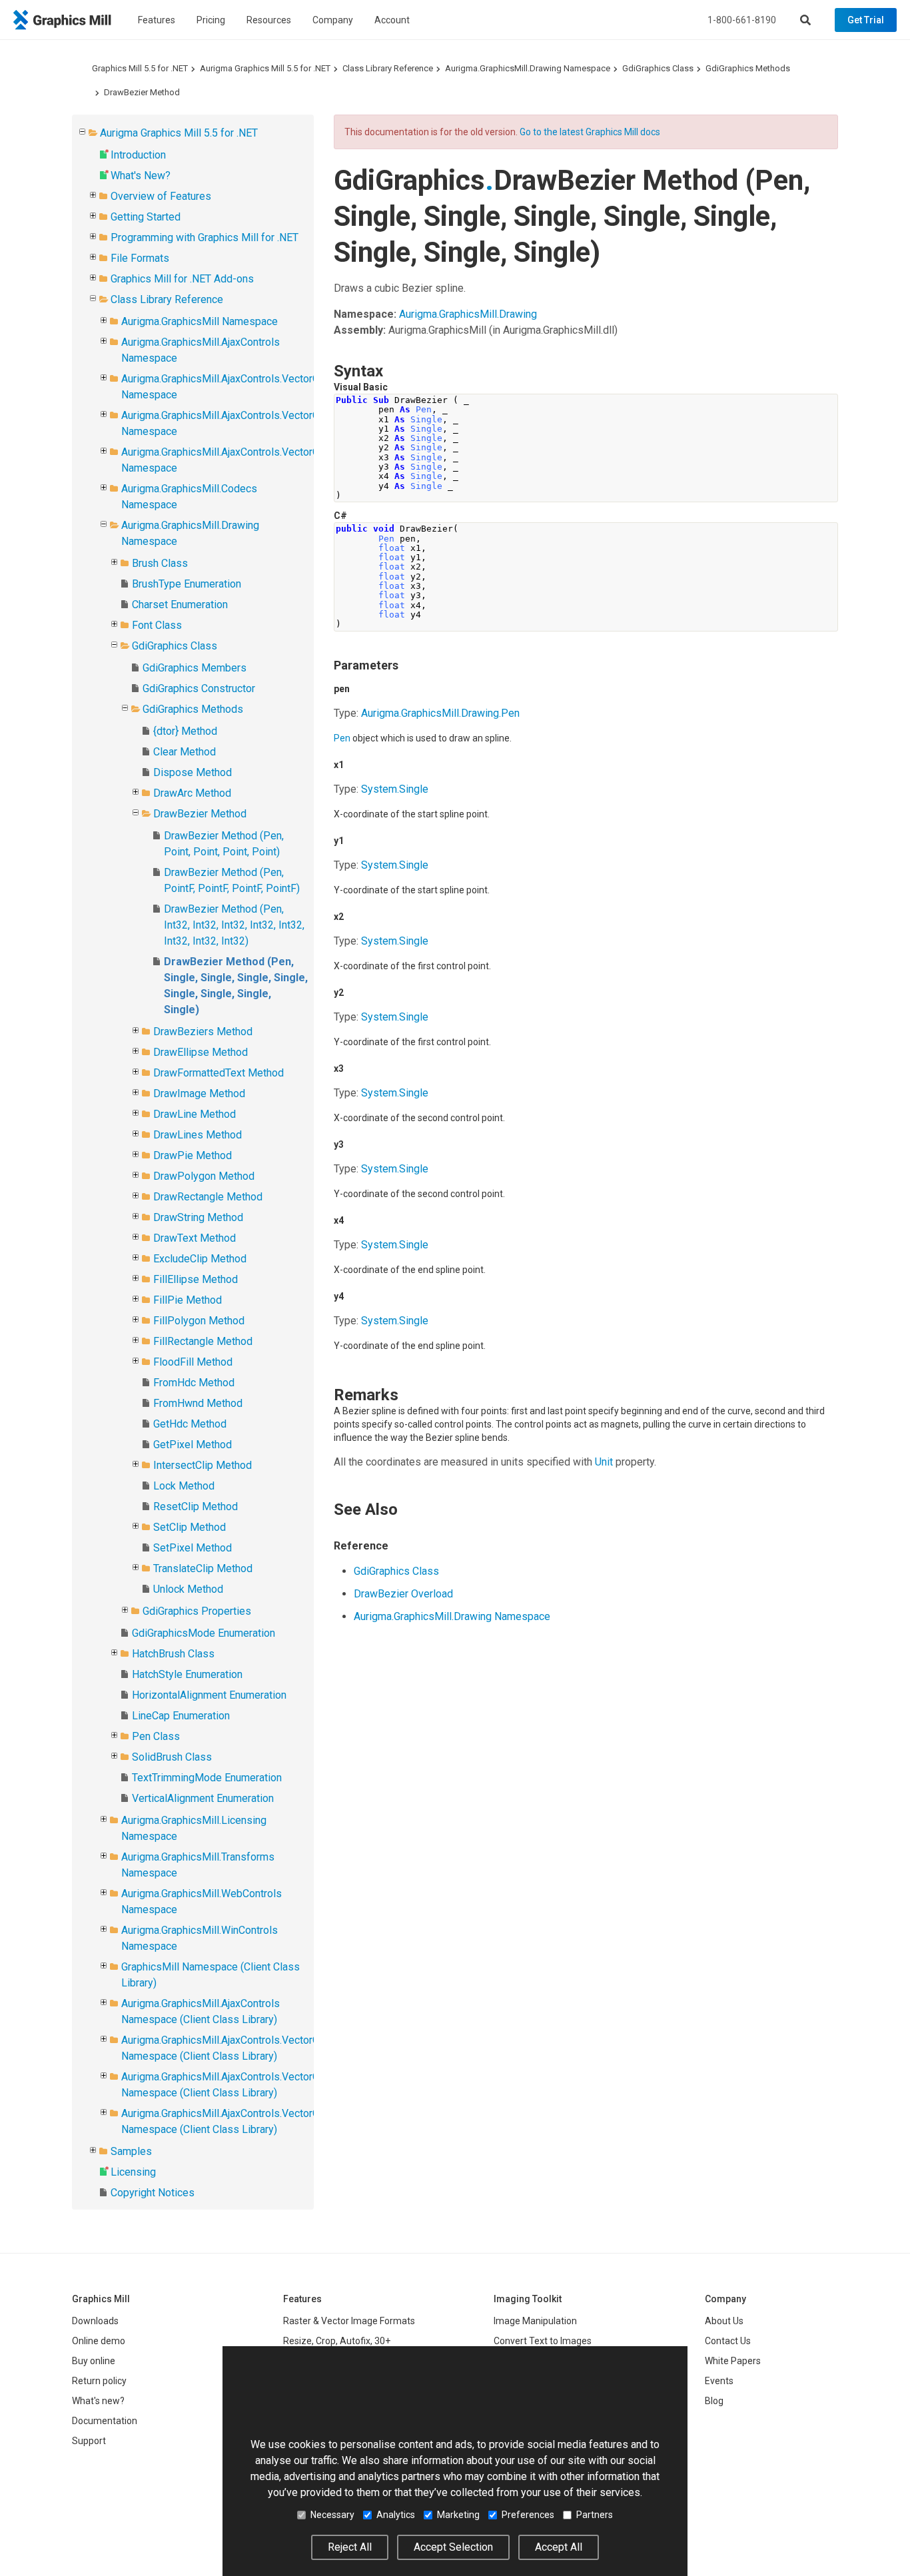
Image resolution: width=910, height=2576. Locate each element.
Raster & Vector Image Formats (349, 2321)
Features (157, 20)
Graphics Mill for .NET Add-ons (182, 279)
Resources (269, 20)
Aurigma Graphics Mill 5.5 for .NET (265, 68)
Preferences (528, 2515)
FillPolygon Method (199, 1321)
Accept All (559, 2547)
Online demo (99, 2341)
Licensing (133, 2172)
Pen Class (156, 1736)
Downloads (95, 2321)
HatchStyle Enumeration (187, 1674)
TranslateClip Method (203, 1568)
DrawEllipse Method (201, 1052)
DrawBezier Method (142, 92)
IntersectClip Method (203, 1465)
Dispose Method (193, 772)
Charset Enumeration (180, 605)
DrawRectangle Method (208, 1197)
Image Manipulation (535, 2321)
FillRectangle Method (203, 1341)
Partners (595, 2515)
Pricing (211, 20)
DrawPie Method (193, 1155)
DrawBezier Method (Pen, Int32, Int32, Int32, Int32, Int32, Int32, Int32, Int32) (234, 925)
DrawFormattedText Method (219, 1073)
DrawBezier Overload (403, 1594)
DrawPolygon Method (204, 1176)
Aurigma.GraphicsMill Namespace (200, 321)
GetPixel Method (193, 1445)
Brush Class (160, 563)
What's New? (141, 176)
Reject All (350, 2547)
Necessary (332, 2515)
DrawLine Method (195, 1114)
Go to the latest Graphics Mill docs (590, 132)
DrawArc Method (192, 793)
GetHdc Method (190, 1424)
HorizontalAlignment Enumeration (209, 1695)
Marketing (458, 2515)
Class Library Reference (388, 68)
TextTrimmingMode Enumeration (207, 1778)
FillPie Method (188, 1300)
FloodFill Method (193, 1362)
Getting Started (146, 217)
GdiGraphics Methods (748, 68)
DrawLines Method (198, 1135)
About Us (724, 2321)
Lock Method (184, 1486)
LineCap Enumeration (181, 1716)
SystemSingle (395, 789)
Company (333, 20)
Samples (131, 2151)
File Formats (140, 258)
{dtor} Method (185, 731)
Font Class (157, 625)
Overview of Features (161, 196)
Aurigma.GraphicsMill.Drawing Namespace (528, 68)
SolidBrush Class (172, 1757)
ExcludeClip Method (200, 1259)
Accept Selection (453, 2547)
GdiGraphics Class (658, 68)
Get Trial (866, 20)
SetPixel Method (193, 1548)
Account (392, 20)
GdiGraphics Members (195, 668)
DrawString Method (198, 1217)
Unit (604, 1462)
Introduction (138, 155)
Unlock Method (188, 1589)
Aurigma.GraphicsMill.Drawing (468, 314)
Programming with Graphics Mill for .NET (205, 237)
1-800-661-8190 (742, 20)
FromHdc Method (194, 1383)
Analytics (396, 2515)
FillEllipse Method (196, 1279)
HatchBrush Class (173, 1654)
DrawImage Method (199, 1093)
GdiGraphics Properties (197, 1611)
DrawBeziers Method (203, 1032)
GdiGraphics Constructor (199, 688)
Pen (342, 738)
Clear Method (185, 752)
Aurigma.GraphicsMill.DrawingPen (440, 713)
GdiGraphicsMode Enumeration (204, 1633)
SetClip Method (190, 1527)
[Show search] (805, 20)
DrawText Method (195, 1238)
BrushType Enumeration (187, 584)
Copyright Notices (153, 2193)
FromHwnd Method (198, 1403)
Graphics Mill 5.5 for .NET (140, 68)
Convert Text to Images (543, 2341)
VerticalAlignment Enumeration (203, 1798)
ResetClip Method (196, 1506)
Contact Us (728, 2341)
